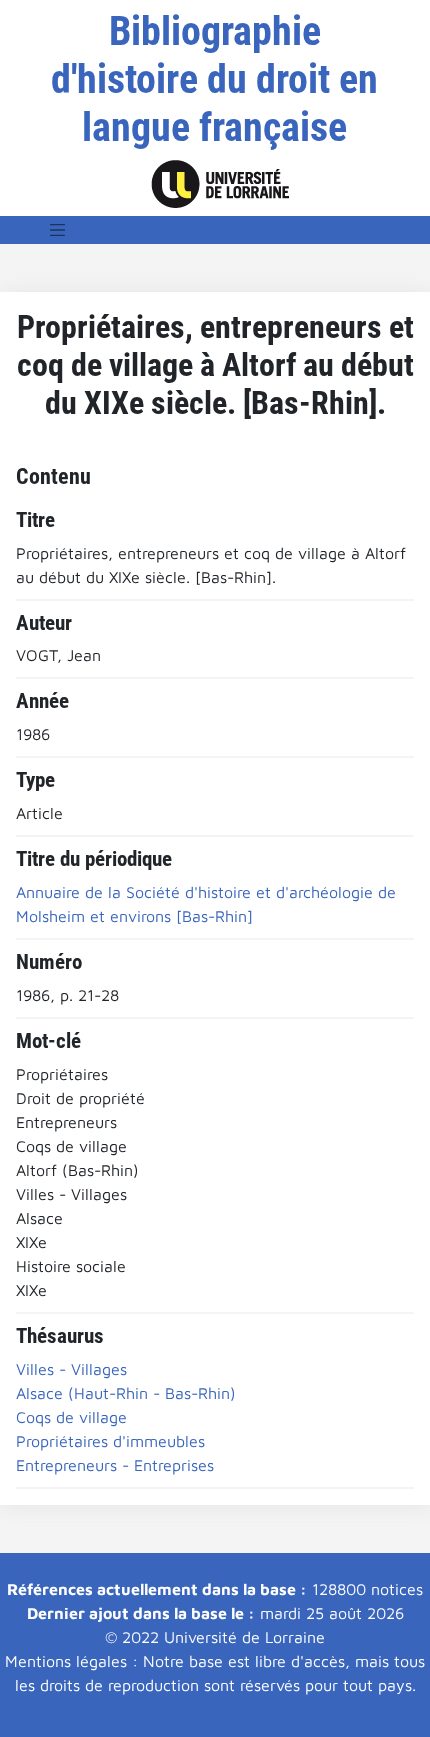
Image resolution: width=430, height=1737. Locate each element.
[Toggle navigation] (58, 230)
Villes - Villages (71, 1369)
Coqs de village (71, 1417)
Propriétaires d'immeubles (110, 1441)
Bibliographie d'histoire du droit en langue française (214, 79)
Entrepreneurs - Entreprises (115, 1465)
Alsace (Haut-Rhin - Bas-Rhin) (126, 1393)
